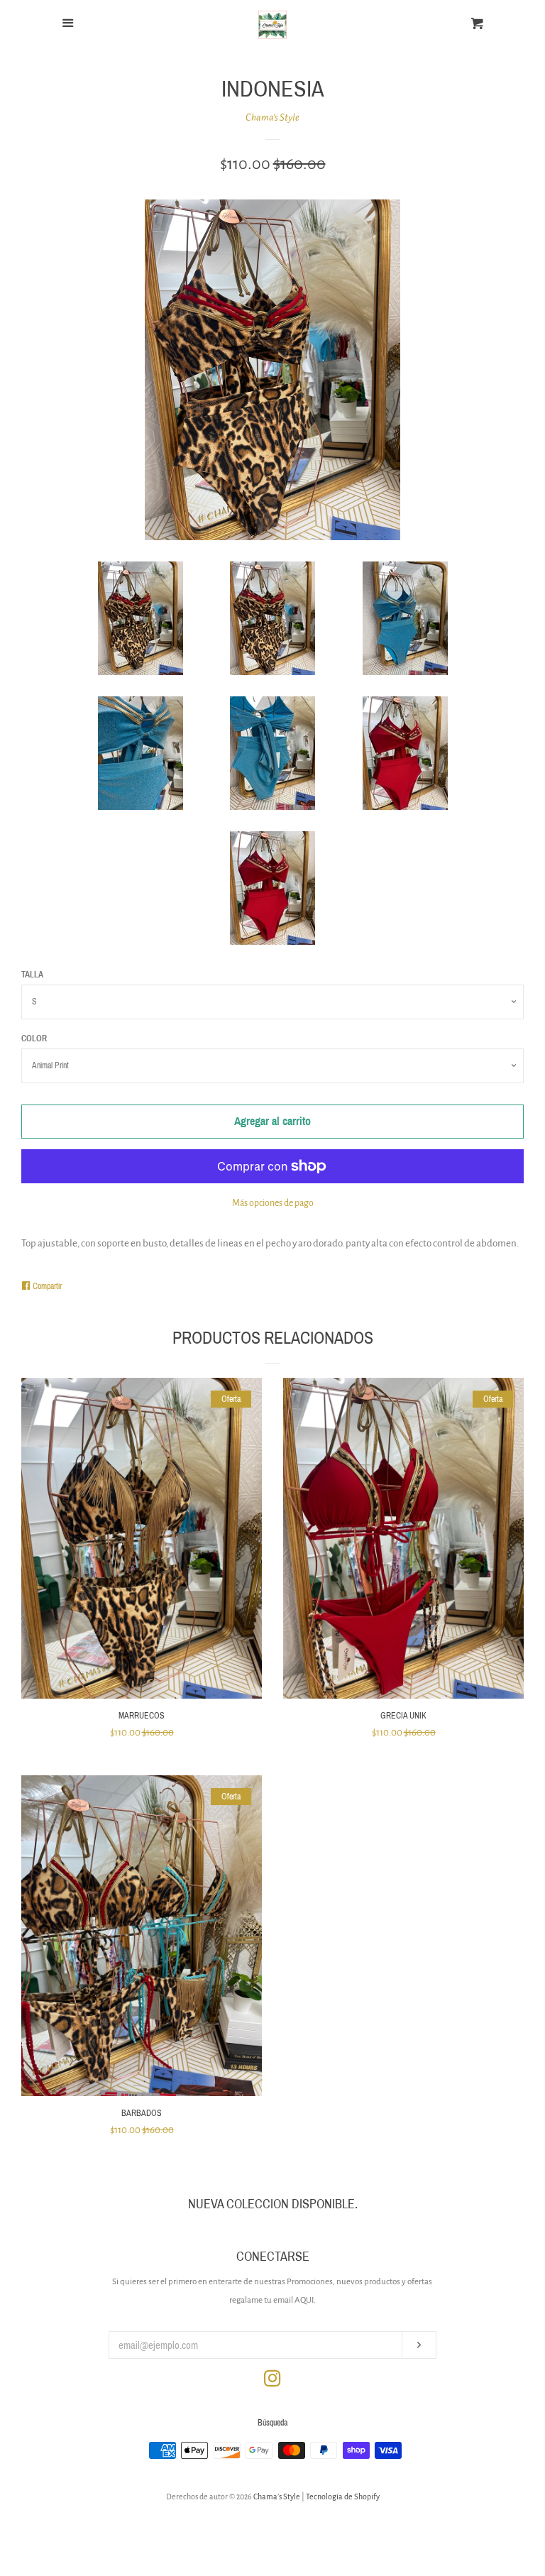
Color (34, 1038)
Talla (32, 975)
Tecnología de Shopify (343, 2496)
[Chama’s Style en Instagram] (272, 2382)
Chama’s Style (272, 117)
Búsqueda (272, 2423)
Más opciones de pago (273, 1203)
